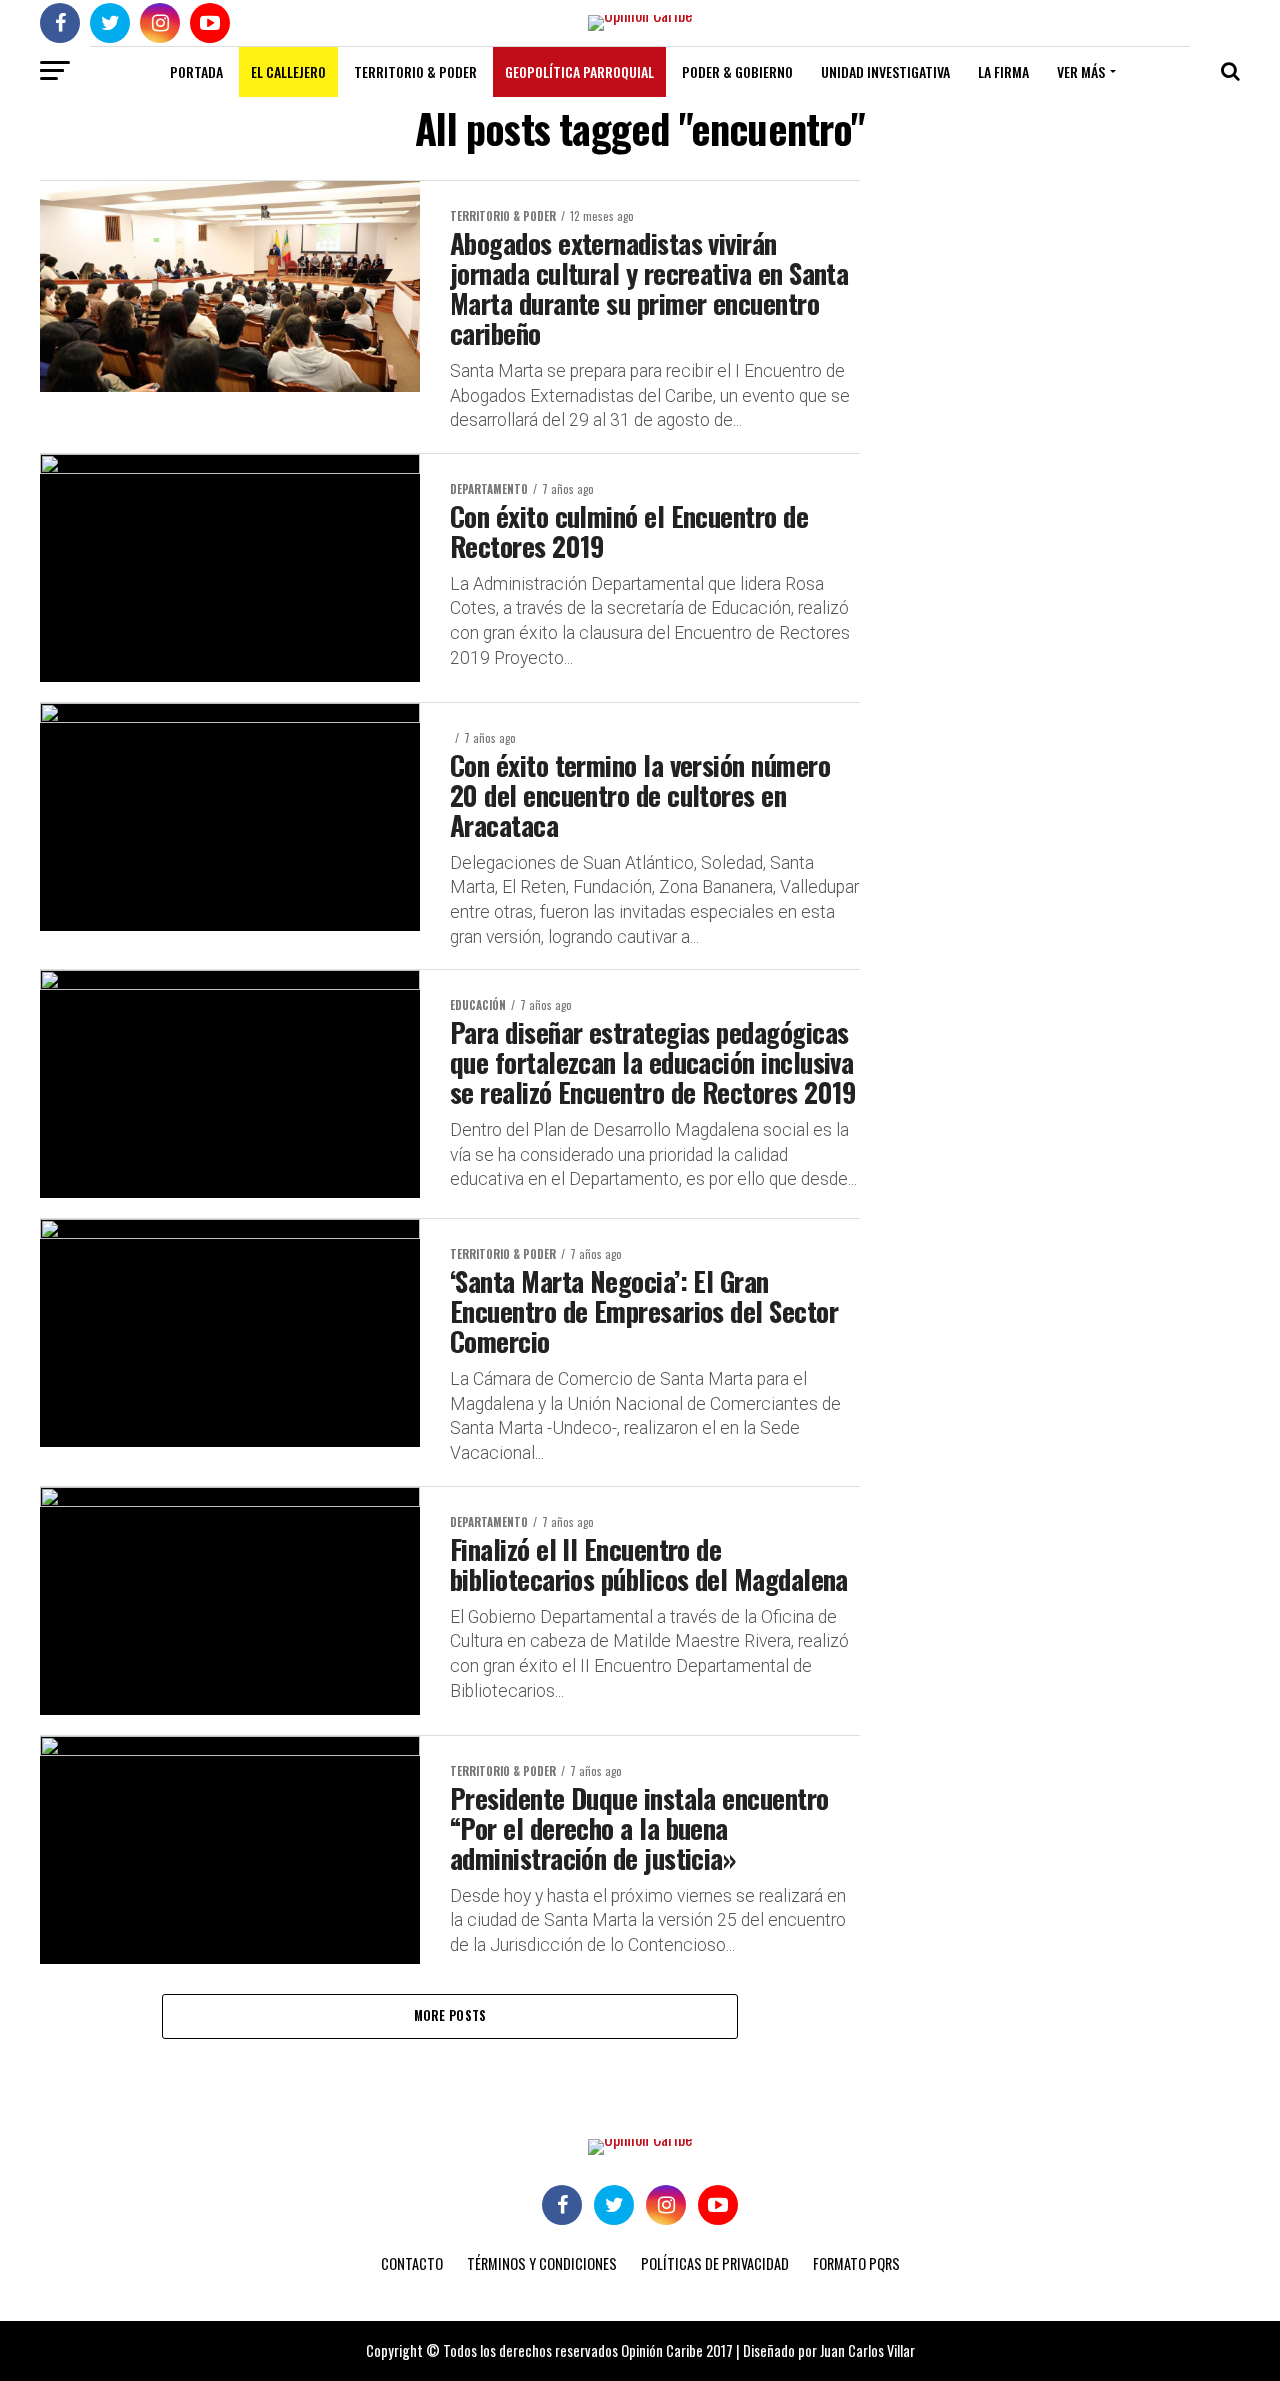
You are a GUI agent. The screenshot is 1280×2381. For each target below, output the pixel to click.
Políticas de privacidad (715, 2263)
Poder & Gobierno (737, 71)
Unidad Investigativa (885, 71)
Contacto (412, 2263)
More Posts (450, 2015)
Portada (196, 71)
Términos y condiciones (542, 2263)
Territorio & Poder (415, 71)
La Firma (1003, 71)
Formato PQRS (856, 2263)
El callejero (288, 71)
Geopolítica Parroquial (579, 71)
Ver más (1081, 71)
